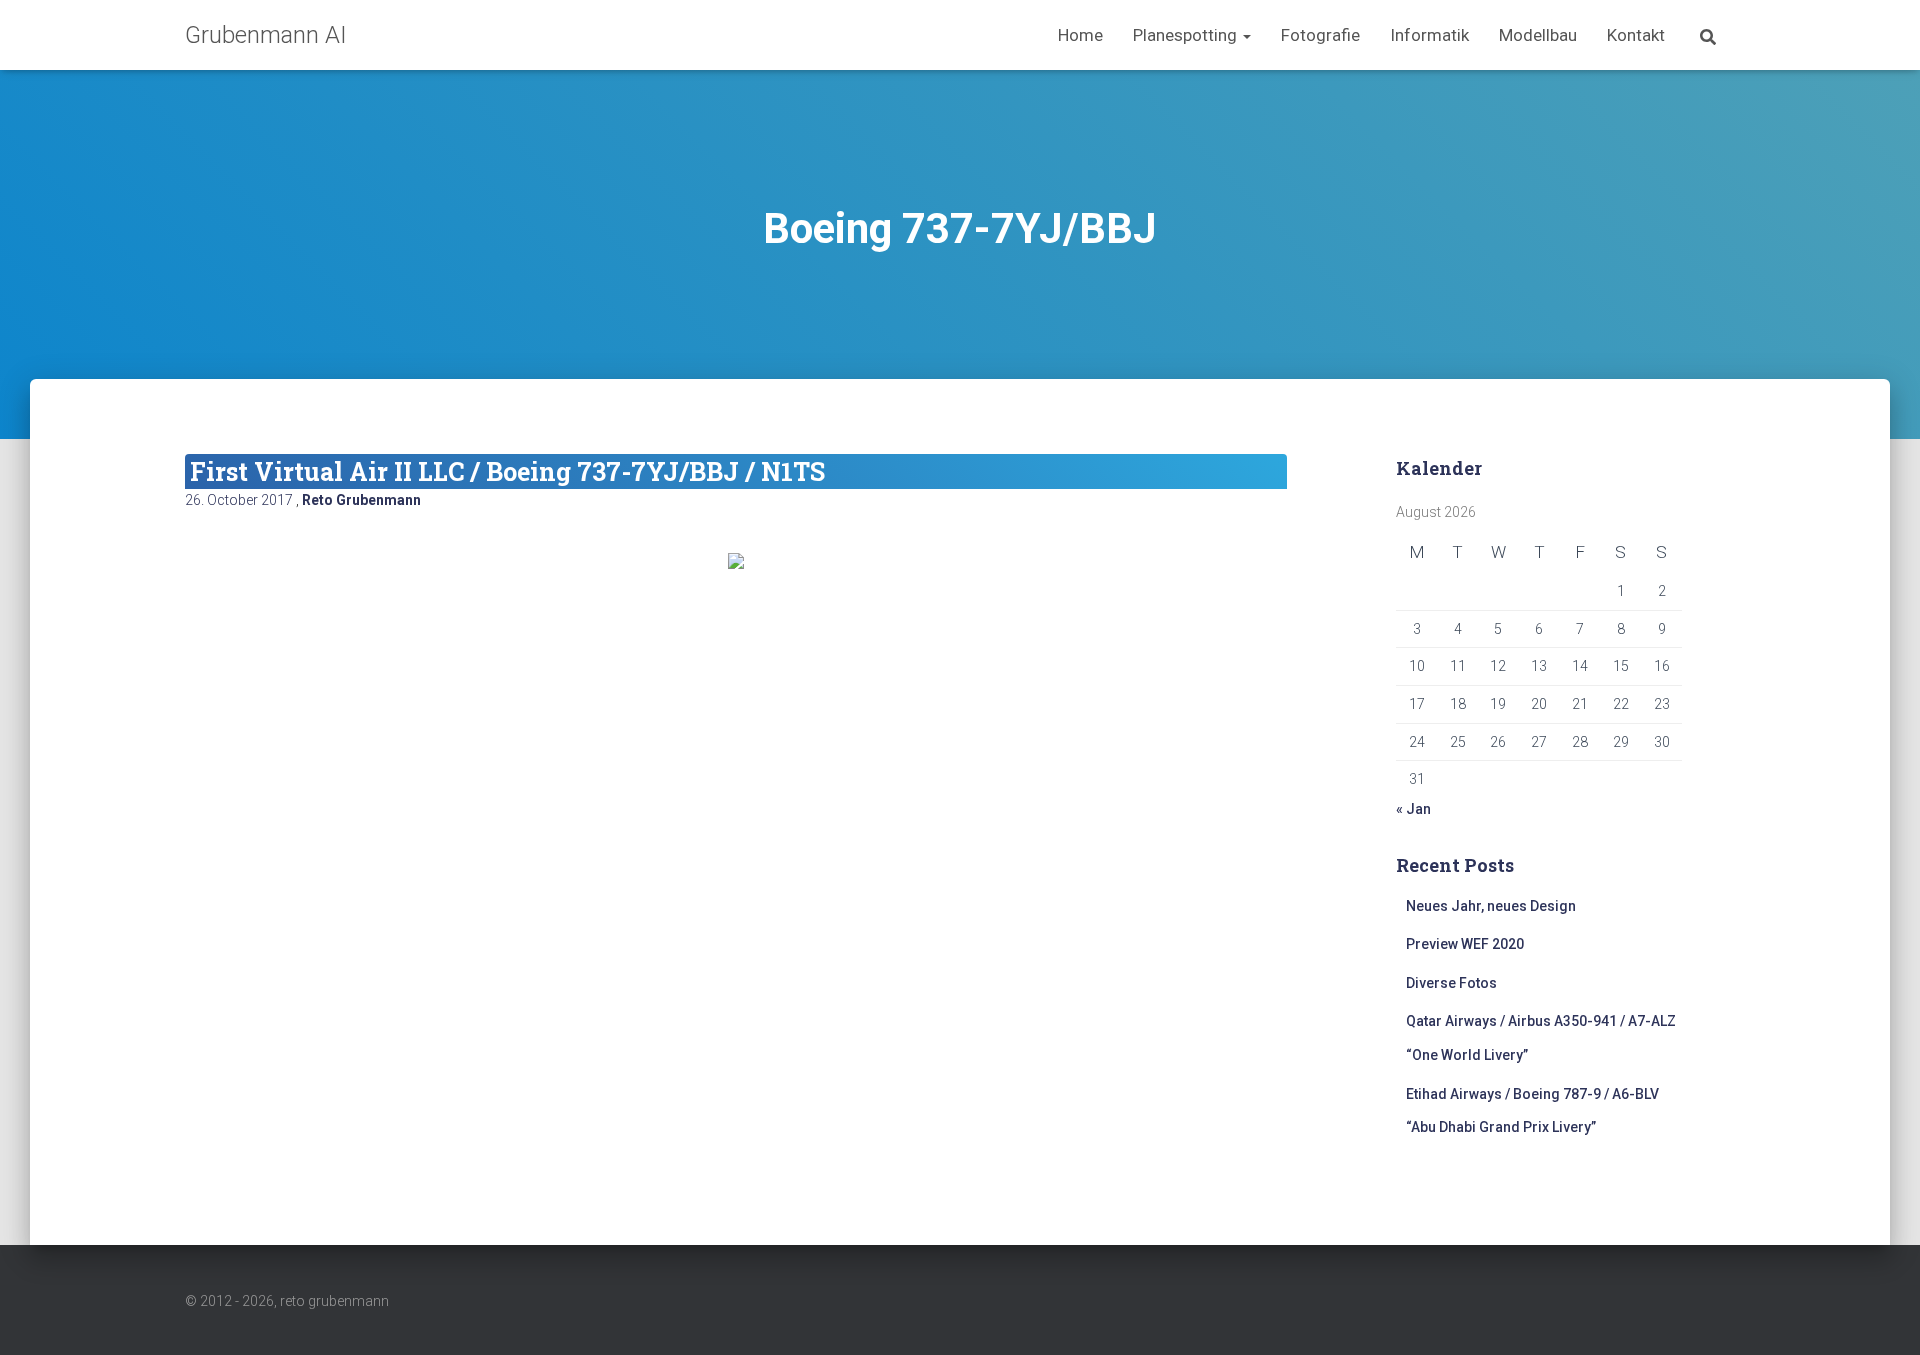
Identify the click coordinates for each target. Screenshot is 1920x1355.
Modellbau (1538, 35)
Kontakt (1636, 35)
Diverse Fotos (1451, 983)
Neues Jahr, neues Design (1491, 906)
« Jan (1413, 809)
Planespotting (1187, 35)
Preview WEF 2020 (1465, 944)
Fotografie (1320, 35)
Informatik (1429, 35)
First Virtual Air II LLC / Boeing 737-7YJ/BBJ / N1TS (507, 471)
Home (1080, 35)
